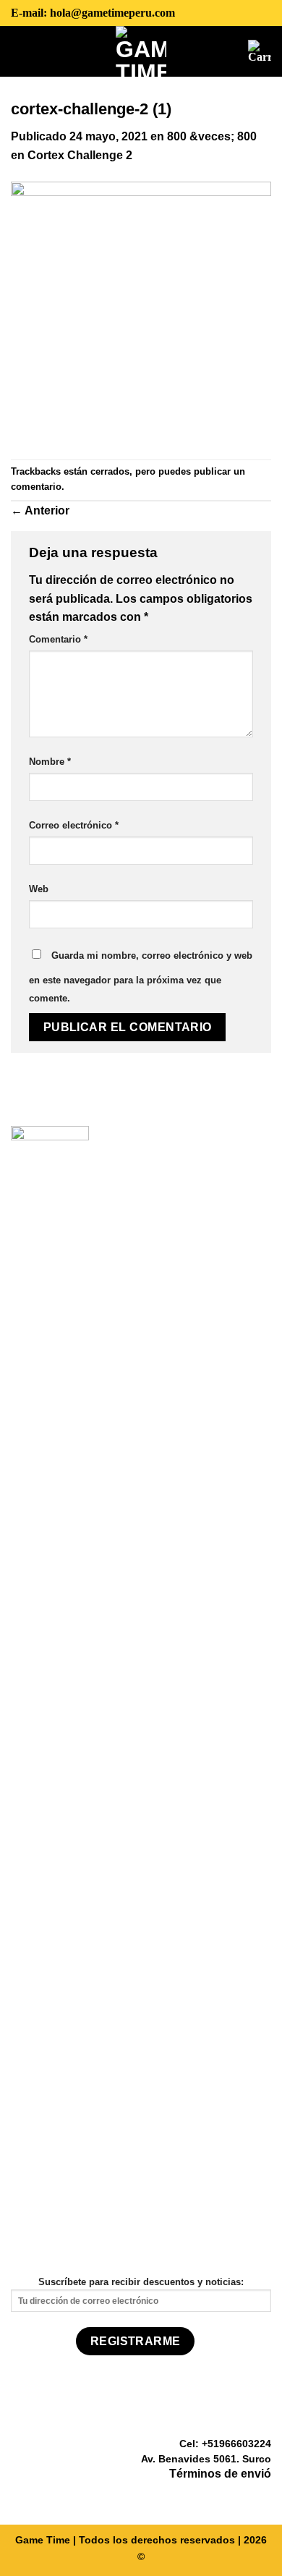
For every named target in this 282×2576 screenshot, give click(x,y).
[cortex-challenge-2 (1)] (141, 311)
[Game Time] (141, 51)
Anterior (40, 510)
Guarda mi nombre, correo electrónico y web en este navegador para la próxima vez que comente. (141, 977)
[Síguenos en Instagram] (244, 2495)
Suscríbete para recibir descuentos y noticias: (141, 2282)
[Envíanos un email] (262, 2495)
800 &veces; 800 (212, 136)
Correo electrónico (74, 825)
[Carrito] (260, 51)
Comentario (58, 639)
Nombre (50, 762)
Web (39, 889)
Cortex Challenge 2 (80, 155)
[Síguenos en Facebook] (227, 2495)
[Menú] (22, 51)
